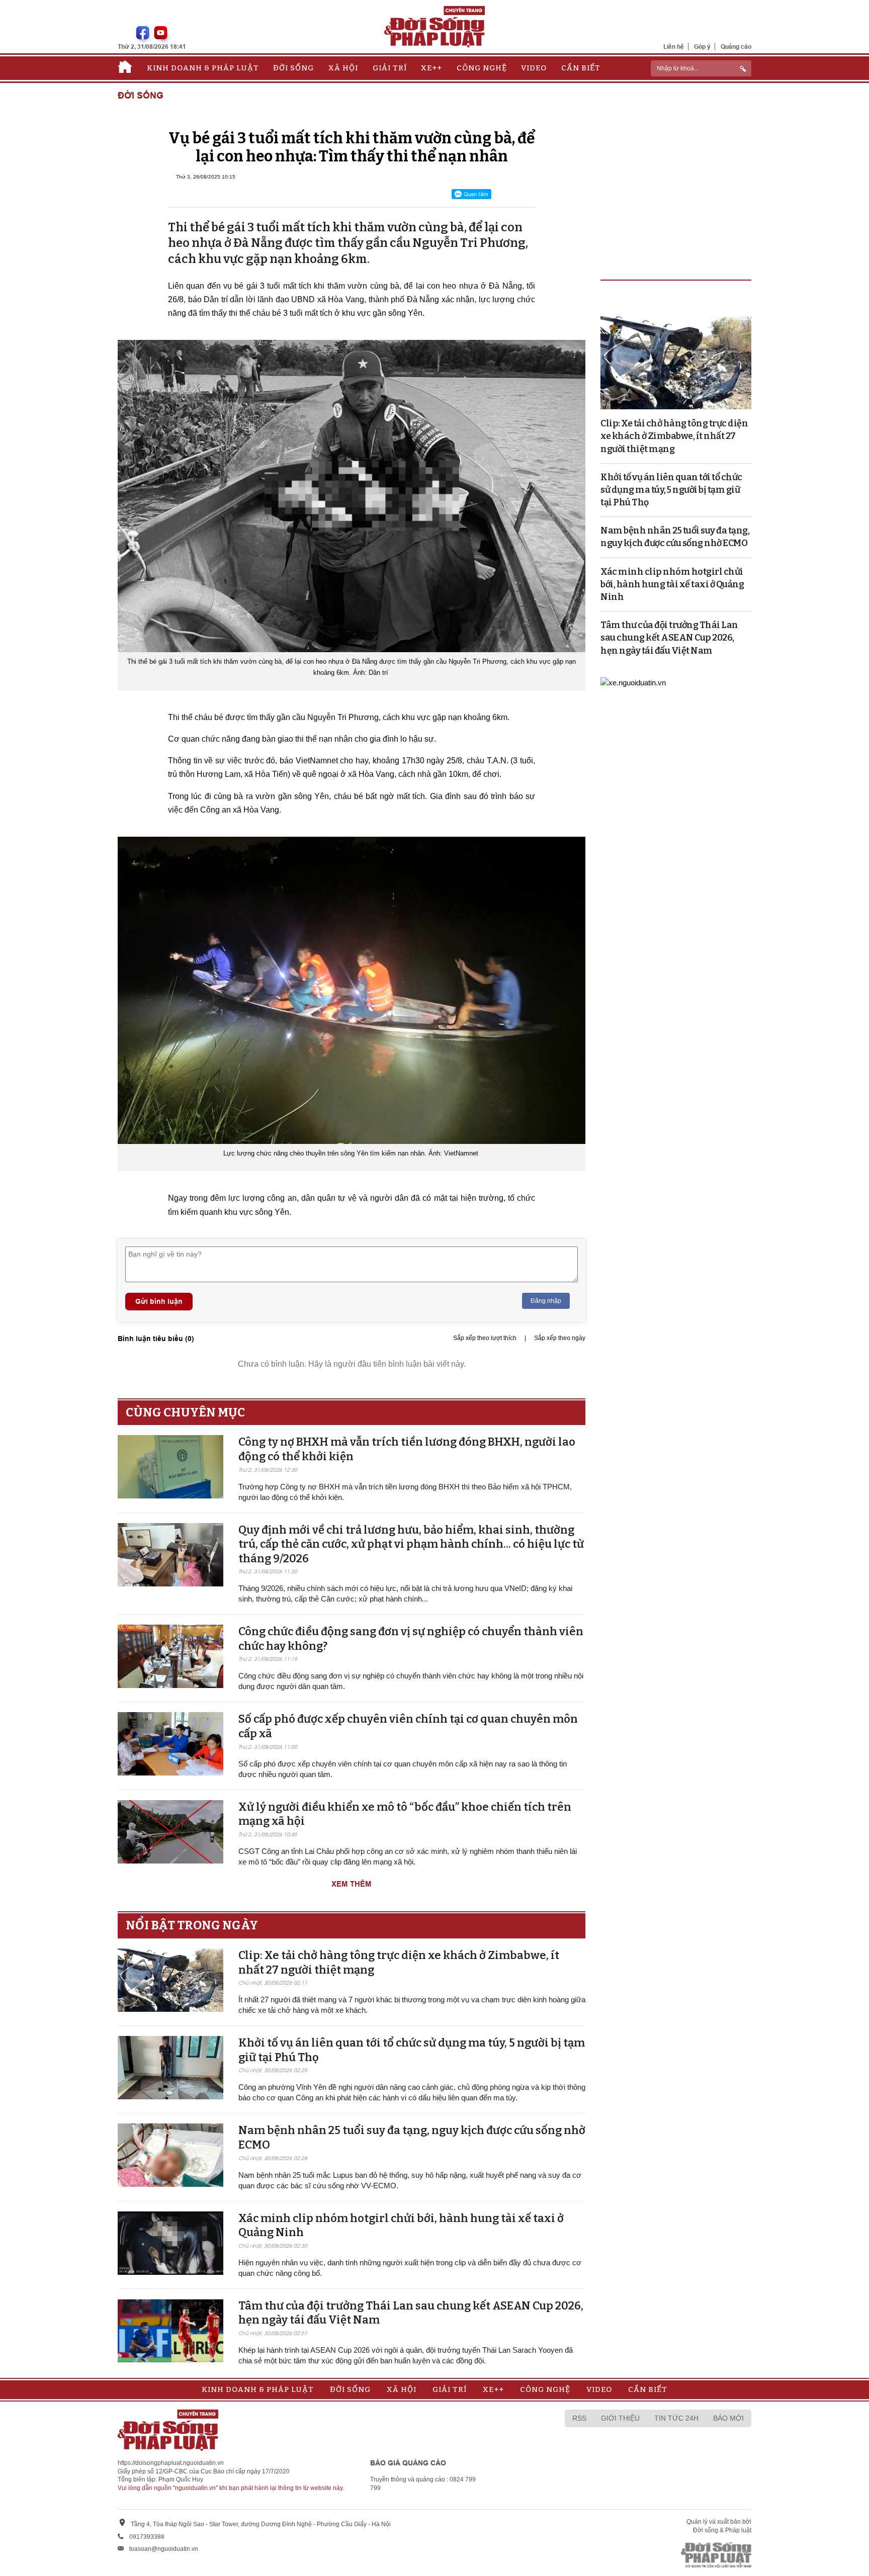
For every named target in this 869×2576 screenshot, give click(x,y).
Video (534, 68)
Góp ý (702, 47)
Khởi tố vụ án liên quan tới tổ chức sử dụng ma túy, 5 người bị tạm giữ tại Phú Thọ (671, 490)
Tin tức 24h (676, 2418)
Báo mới (728, 2418)
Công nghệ (482, 68)
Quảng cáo (736, 47)
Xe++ (431, 68)
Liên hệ (674, 47)
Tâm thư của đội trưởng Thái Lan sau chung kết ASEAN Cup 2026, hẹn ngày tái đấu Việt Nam (669, 638)
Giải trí (390, 68)
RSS (579, 2418)
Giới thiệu (620, 2418)
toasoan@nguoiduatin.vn (164, 2549)
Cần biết (581, 68)
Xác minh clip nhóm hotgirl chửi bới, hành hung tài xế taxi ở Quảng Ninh (672, 584)
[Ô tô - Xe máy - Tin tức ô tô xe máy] (633, 682)
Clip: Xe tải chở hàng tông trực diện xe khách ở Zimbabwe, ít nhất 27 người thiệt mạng (674, 436)
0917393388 (147, 2537)
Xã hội (343, 68)
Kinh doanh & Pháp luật (203, 68)
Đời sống (293, 68)
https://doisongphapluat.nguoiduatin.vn (171, 2463)
